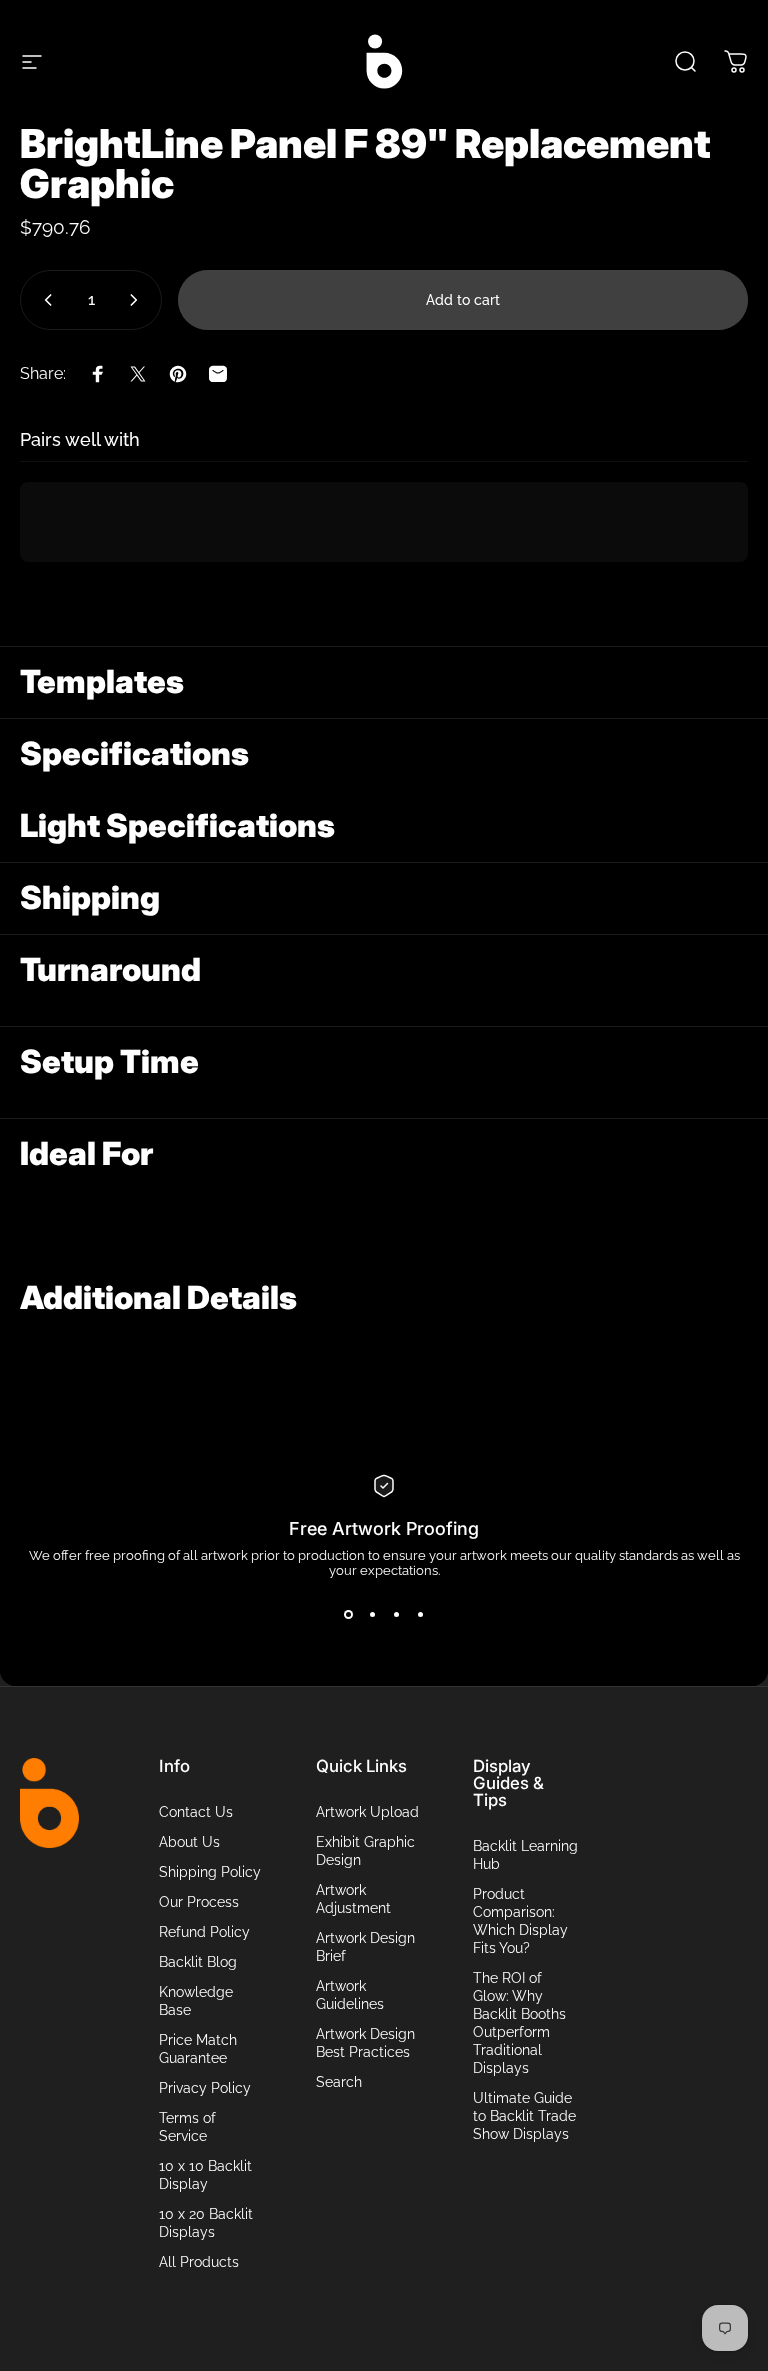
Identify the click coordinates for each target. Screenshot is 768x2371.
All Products (199, 2261)
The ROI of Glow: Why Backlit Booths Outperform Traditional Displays (519, 2022)
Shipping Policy (210, 1871)
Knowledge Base (196, 2000)
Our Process (199, 1901)
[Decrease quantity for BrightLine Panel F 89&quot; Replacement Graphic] (44, 300)
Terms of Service (187, 2126)
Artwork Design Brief (365, 1946)
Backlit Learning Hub (525, 1854)
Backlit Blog (198, 1961)
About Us (189, 1841)
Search (339, 2081)
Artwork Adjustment (353, 1898)
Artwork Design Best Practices (365, 2042)
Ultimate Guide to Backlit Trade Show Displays (524, 2115)
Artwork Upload (367, 1811)
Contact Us (196, 1811)
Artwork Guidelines (350, 1994)
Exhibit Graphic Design (365, 1850)
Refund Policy (204, 1931)
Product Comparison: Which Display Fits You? (520, 1920)
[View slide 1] (348, 1614)
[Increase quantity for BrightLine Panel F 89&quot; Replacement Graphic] (138, 300)
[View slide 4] (420, 1614)
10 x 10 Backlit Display (205, 2174)
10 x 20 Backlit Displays (206, 2222)
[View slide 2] (372, 1614)
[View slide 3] (396, 1614)
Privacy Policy (205, 2087)
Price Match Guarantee (198, 2048)
